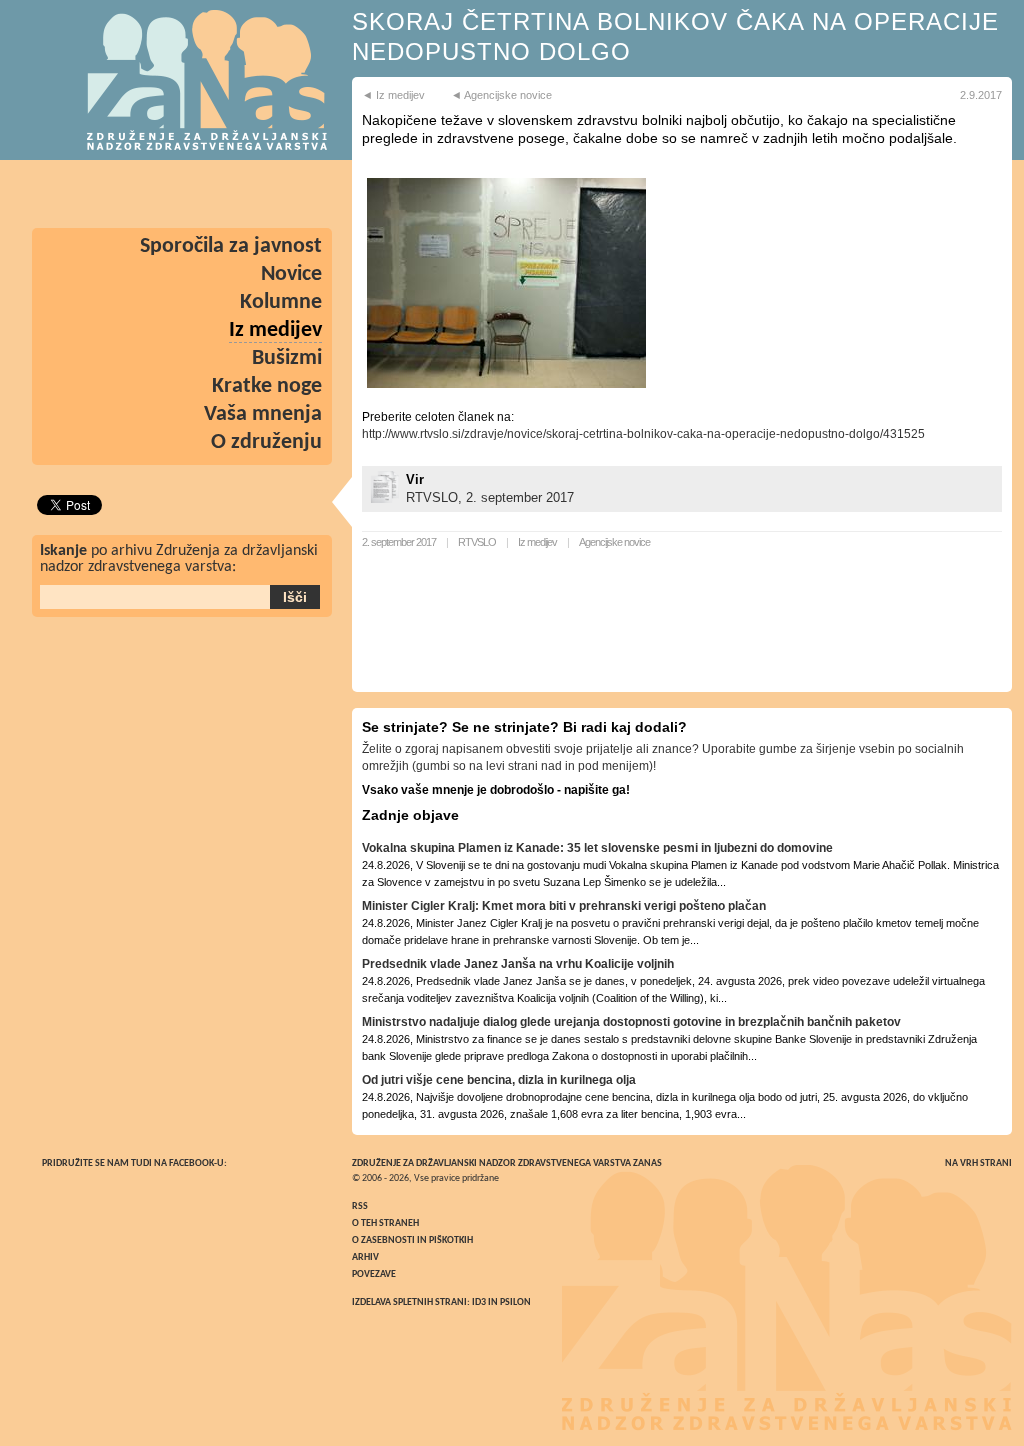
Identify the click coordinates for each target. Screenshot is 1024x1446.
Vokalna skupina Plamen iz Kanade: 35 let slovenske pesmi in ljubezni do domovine (597, 848)
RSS (360, 1206)
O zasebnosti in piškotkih (412, 1240)
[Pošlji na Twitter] (242, 194)
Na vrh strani (978, 1163)
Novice (291, 274)
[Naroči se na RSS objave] (68, 194)
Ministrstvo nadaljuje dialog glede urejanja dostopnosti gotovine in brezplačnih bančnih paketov (631, 1022)
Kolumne (281, 302)
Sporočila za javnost (231, 246)
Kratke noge (267, 386)
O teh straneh (385, 1223)
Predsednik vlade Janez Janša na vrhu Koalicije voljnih (518, 964)
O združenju (266, 442)
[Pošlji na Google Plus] (184, 194)
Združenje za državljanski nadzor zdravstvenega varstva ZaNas (507, 1163)
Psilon (515, 1302)
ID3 (479, 1302)
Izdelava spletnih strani (409, 1302)
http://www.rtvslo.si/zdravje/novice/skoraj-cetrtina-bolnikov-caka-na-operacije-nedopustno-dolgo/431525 (643, 434)
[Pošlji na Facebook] (300, 194)
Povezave (374, 1274)
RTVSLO (477, 542)
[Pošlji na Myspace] (126, 194)
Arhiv (365, 1257)
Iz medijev (537, 542)
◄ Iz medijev (393, 95)
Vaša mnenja (263, 414)
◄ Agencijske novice (501, 95)
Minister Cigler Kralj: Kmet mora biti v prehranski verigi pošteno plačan (564, 906)
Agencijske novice (614, 542)
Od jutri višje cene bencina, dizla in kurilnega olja (499, 1080)
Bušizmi (287, 358)
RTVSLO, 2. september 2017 (490, 497)
